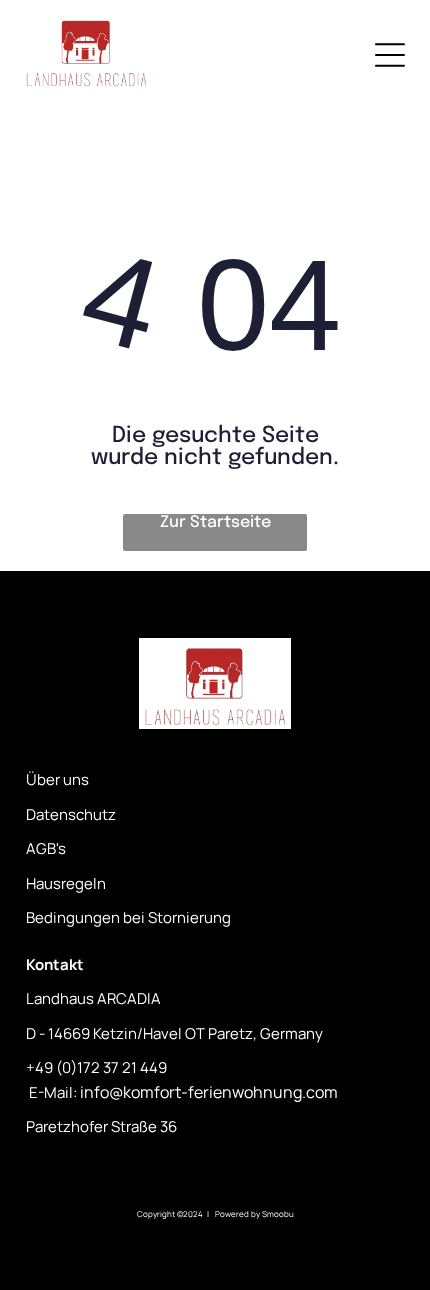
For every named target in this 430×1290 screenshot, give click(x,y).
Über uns (57, 779)
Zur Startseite (215, 522)
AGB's (46, 848)
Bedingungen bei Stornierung (128, 917)
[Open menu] (390, 55)
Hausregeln (66, 883)
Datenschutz (71, 814)
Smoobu (278, 1213)
